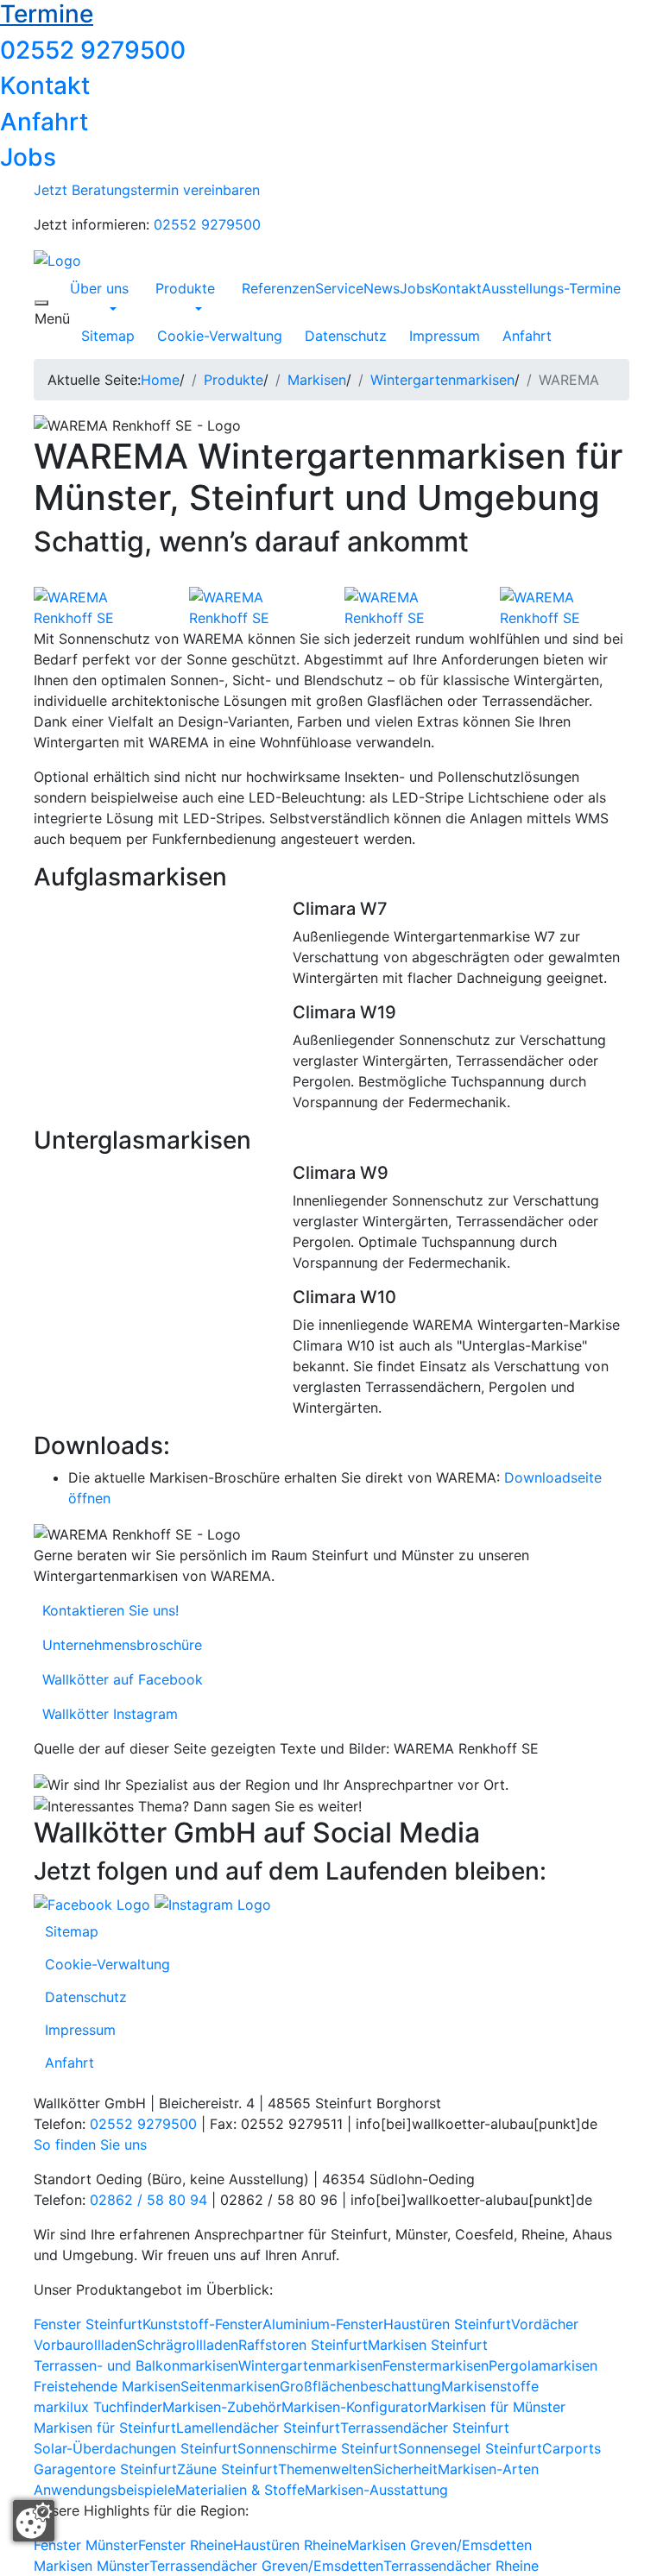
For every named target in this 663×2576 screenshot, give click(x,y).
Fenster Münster (86, 2545)
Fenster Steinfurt (88, 2324)
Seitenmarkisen (230, 2386)
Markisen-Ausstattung (376, 2490)
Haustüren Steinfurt (447, 2324)
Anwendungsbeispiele (104, 2490)
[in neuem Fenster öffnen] (94, 1903)
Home (160, 380)
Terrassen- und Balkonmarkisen (136, 2365)
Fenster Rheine (186, 2545)
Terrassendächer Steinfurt (425, 2428)
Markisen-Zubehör (222, 2407)
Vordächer (545, 2324)
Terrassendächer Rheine (461, 2566)
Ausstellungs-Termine (551, 288)
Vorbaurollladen (85, 2345)
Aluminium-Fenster (323, 2324)
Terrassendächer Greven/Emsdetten (266, 2566)
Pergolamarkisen (543, 2365)
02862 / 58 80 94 (148, 2200)
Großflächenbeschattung (360, 2386)
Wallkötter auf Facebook (118, 1679)
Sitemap (108, 336)
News (382, 288)
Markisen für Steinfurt (105, 2428)
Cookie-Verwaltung (220, 336)
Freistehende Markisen (107, 2386)
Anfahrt (44, 122)
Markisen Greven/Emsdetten (439, 2545)
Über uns (99, 288)
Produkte (185, 288)
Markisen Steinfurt (428, 2345)
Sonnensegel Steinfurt (470, 2448)
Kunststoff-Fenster (202, 2324)
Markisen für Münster (496, 2407)
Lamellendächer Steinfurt (258, 2428)
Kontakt (45, 85)
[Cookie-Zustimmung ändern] (34, 2521)
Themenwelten (325, 2469)
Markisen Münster (92, 2566)
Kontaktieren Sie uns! (106, 1610)
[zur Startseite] (57, 259)
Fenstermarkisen (436, 2365)
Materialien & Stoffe (240, 2490)
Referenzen (278, 288)
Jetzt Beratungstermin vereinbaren (147, 190)
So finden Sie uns (90, 2145)
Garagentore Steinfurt (105, 2469)
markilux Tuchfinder (98, 2407)
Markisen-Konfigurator (354, 2407)
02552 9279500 (93, 50)
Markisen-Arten (488, 2469)
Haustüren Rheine (290, 2545)
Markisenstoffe (490, 2386)
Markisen (317, 380)
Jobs (28, 157)
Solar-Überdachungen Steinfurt (136, 2448)
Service (339, 288)
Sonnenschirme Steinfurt (318, 2448)
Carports (571, 2448)
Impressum (445, 336)
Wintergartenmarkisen (442, 380)
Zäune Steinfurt (227, 2469)
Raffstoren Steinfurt (303, 2345)
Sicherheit (405, 2469)
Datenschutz (346, 336)
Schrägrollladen (187, 2345)
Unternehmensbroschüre (118, 1645)
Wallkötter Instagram (106, 1714)
